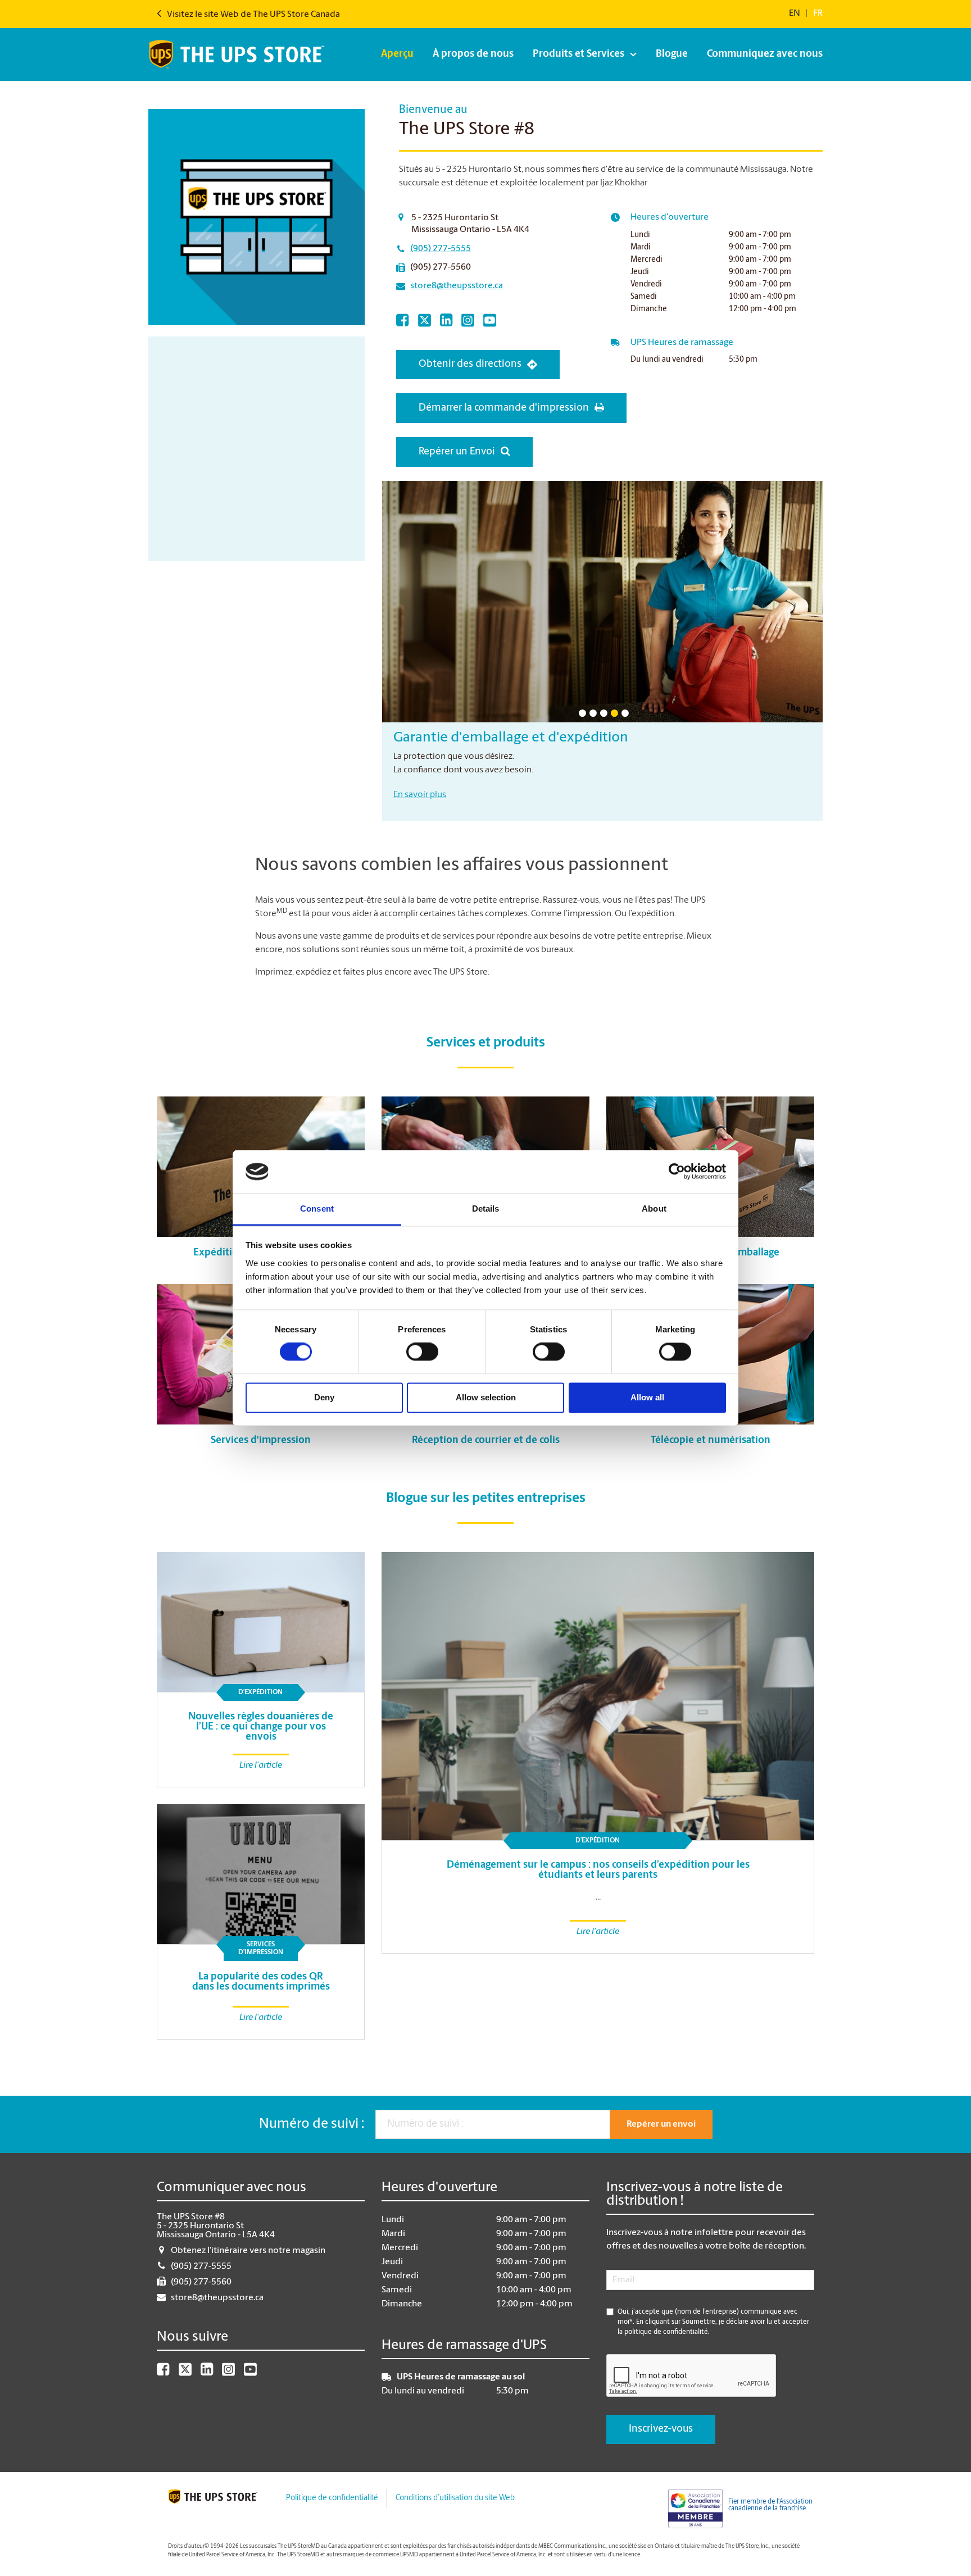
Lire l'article (598, 1932)
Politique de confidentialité (332, 2498)
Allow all (647, 1397)
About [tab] (654, 1209)
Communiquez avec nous (765, 54)
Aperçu (397, 54)
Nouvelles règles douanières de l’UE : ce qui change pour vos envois (261, 1727)
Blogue (672, 54)
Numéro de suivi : (312, 2124)
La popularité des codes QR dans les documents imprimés (261, 1982)
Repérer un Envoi (457, 452)
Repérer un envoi (661, 2124)
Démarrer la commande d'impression (504, 408)
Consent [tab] (317, 1209)
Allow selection (486, 1397)
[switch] (422, 1352)
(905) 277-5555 (441, 249)
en (795, 13)
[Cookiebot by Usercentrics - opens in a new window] (677, 1172)
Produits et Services (578, 54)
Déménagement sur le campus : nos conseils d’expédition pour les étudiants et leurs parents (598, 1870)
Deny (324, 1397)
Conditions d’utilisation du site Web (455, 2498)
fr (818, 13)
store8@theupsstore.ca (457, 286)
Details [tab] (486, 1209)
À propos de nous (473, 54)
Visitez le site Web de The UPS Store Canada (253, 15)
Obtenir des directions (470, 365)
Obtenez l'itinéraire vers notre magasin (248, 2251)
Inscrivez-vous (661, 2429)
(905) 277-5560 (441, 267)
